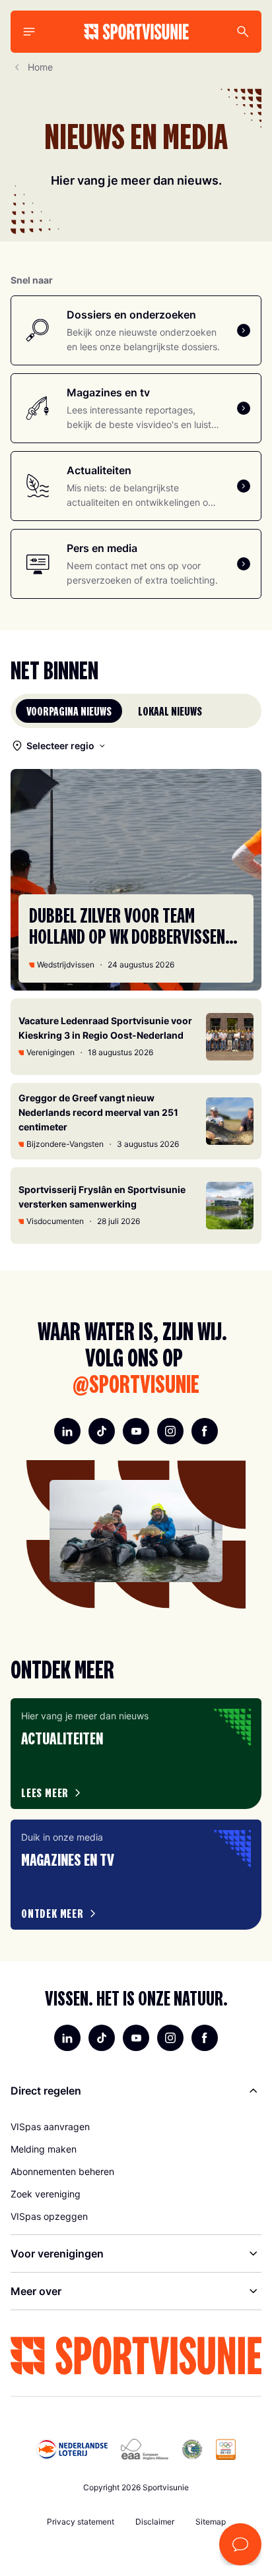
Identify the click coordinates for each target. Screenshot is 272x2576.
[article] (136, 1753)
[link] (136, 2127)
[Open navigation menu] (29, 32)
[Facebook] (205, 1431)
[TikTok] (102, 1431)
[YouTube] (136, 1431)
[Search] (243, 32)
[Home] (136, 32)
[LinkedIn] (67, 1431)
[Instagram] (170, 1431)
